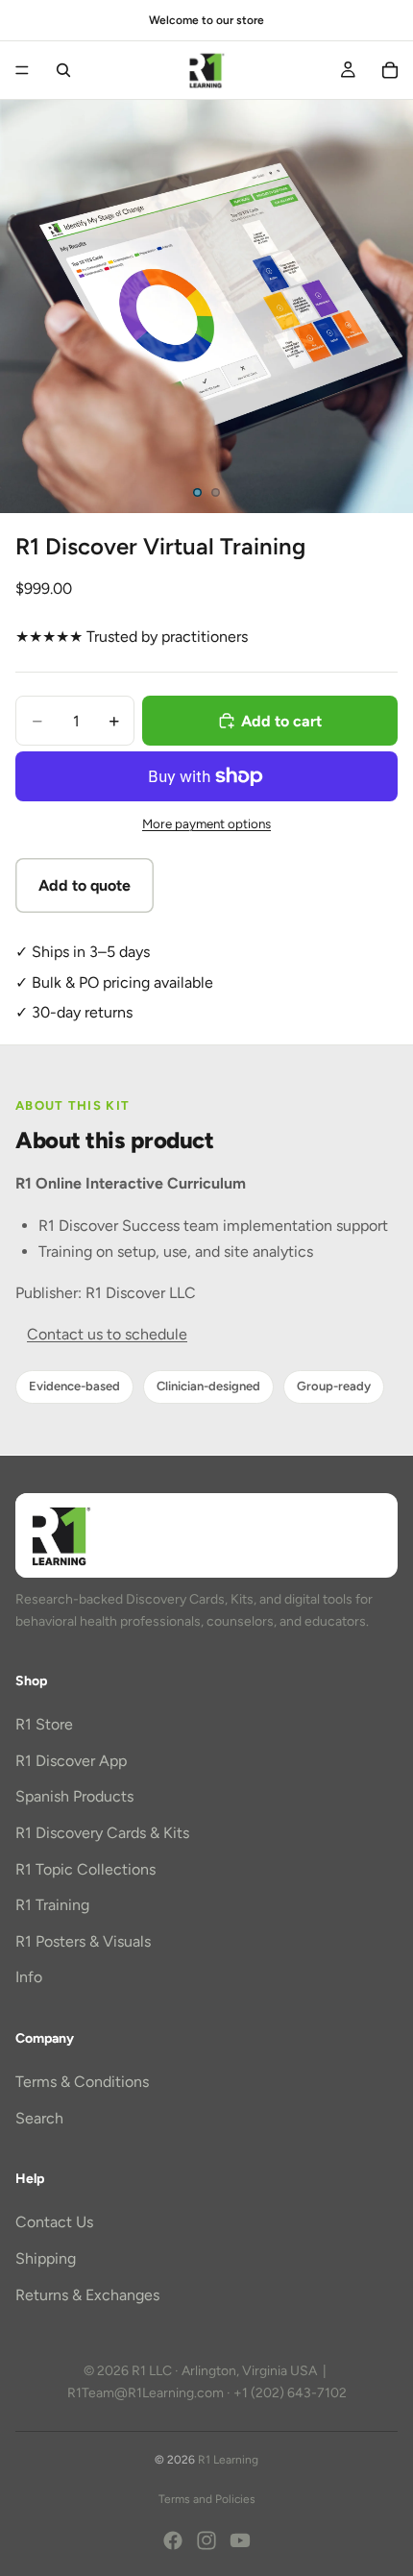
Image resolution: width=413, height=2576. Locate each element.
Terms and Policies (207, 2499)
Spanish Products (74, 1796)
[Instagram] (206, 2540)
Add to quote (85, 885)
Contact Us (54, 2222)
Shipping (46, 2258)
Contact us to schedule (107, 1334)
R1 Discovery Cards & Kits (102, 1833)
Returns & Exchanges (87, 2294)
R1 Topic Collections (85, 1868)
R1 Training (52, 1905)
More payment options (206, 823)
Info (29, 1977)
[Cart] (390, 70)
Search (39, 2117)
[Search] (63, 70)
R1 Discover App (71, 1760)
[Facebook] (173, 2540)
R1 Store (44, 1724)
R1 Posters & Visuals (83, 1940)
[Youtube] (240, 2540)
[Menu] (22, 70)
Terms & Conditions (82, 2082)
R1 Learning (228, 2460)
